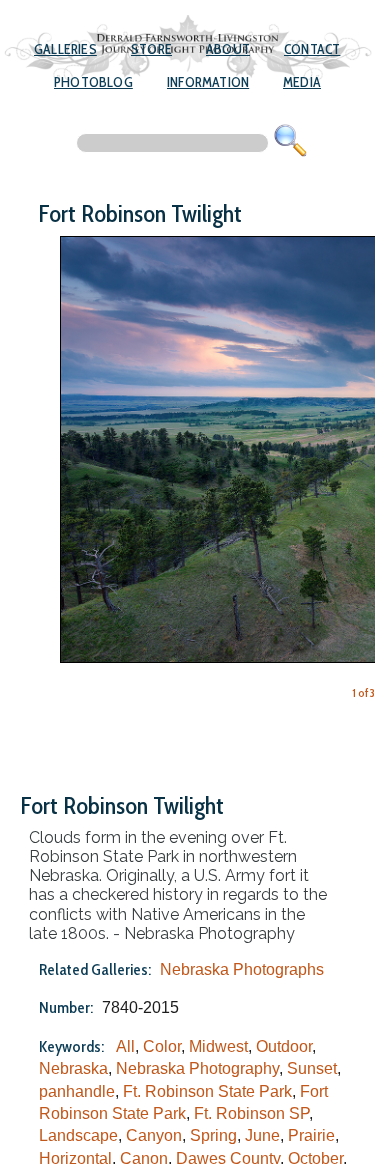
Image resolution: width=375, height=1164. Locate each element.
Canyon (154, 1135)
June (262, 1135)
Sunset (312, 1068)
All (125, 1046)
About (228, 49)
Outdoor (284, 1046)
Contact (312, 49)
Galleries (65, 49)
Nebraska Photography (197, 1068)
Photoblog (93, 82)
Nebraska (73, 1068)
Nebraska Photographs (242, 969)
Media (302, 82)
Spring (213, 1135)
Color (162, 1046)
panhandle (77, 1091)
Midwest (218, 1046)
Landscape (78, 1135)
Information (208, 82)
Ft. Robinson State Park (207, 1091)
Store (151, 49)
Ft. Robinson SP (251, 1113)
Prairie (311, 1135)
